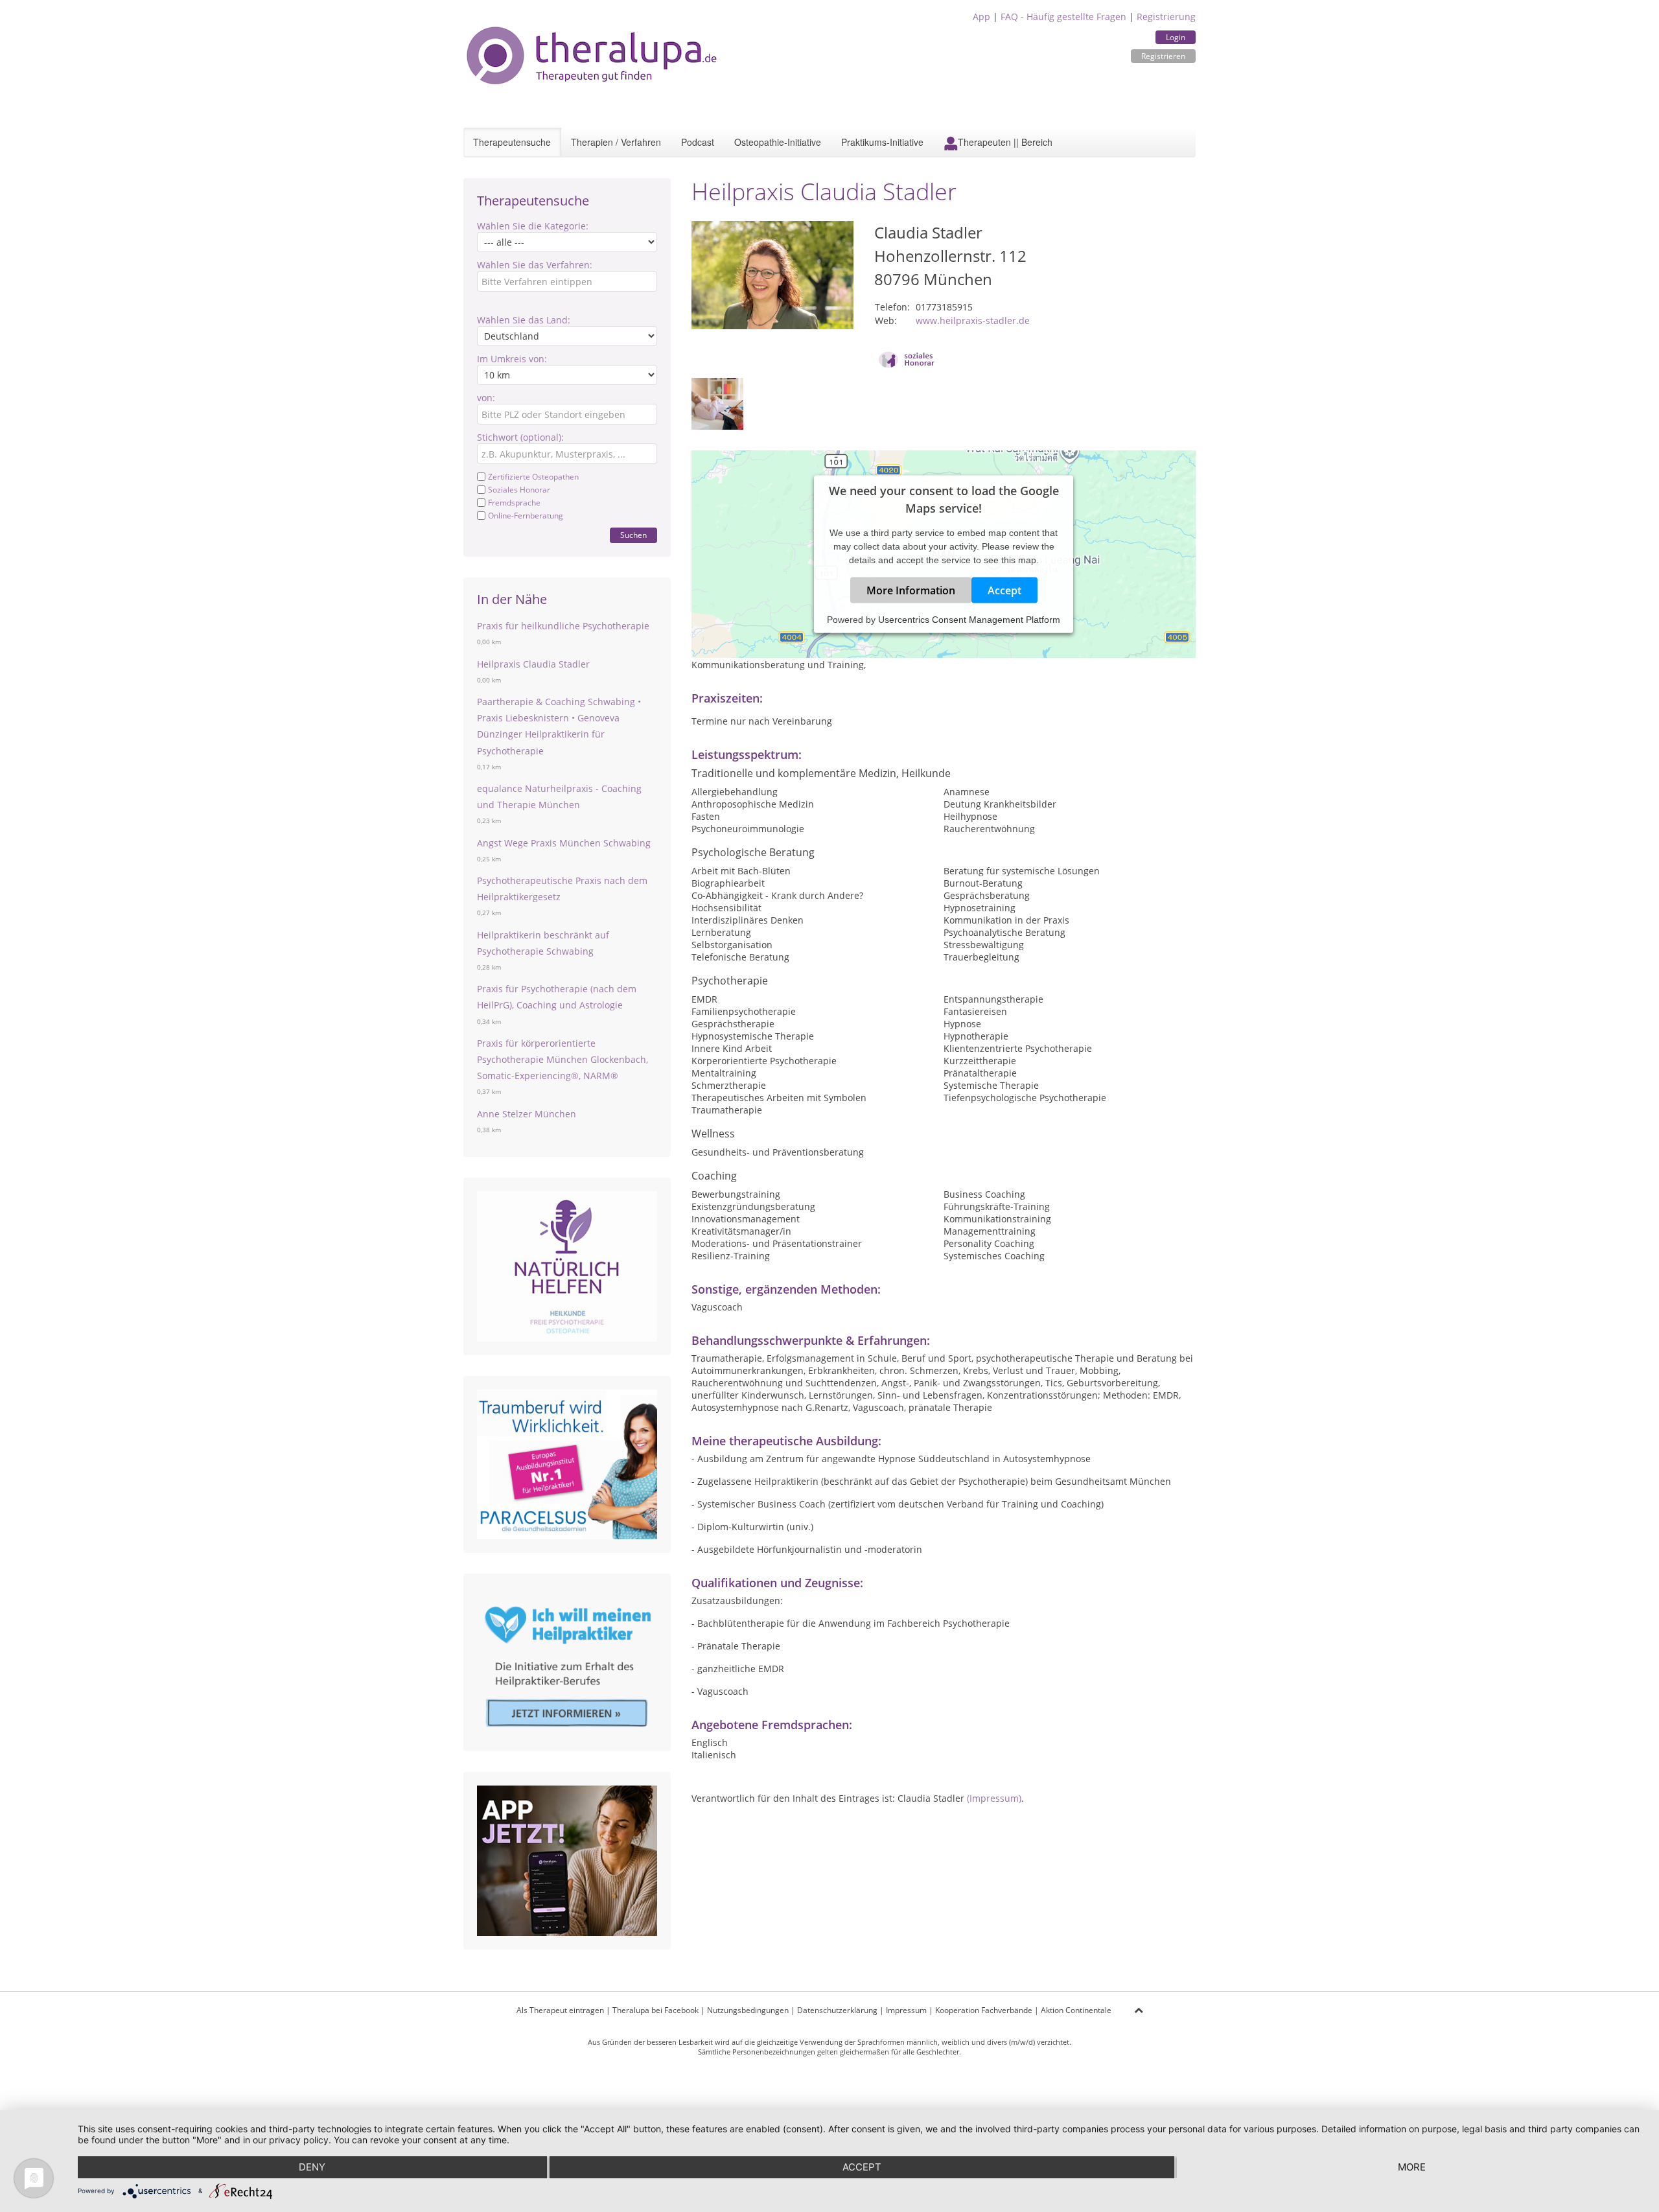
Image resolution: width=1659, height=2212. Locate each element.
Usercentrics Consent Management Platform (969, 620)
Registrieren (1163, 56)
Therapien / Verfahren (616, 142)
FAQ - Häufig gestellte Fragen (1063, 17)
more (1412, 2167)
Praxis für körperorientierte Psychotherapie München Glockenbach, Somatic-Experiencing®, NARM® (563, 1059)
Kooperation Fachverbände (984, 2010)
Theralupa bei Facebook (655, 2010)
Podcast (698, 142)
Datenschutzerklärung (837, 2010)
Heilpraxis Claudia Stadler (533, 664)
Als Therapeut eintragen (560, 2010)
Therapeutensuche (512, 142)
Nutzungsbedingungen (748, 2010)
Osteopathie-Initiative (778, 142)
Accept (1004, 590)
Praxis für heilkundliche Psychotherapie (563, 626)
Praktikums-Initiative (882, 142)
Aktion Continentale (1076, 2010)
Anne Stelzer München (527, 1114)
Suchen (633, 535)
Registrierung (1166, 17)
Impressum (906, 2010)
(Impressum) (994, 1798)
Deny (312, 2167)
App (981, 17)
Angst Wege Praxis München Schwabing (564, 843)
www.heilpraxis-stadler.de (973, 320)
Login (1176, 37)
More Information (911, 590)
